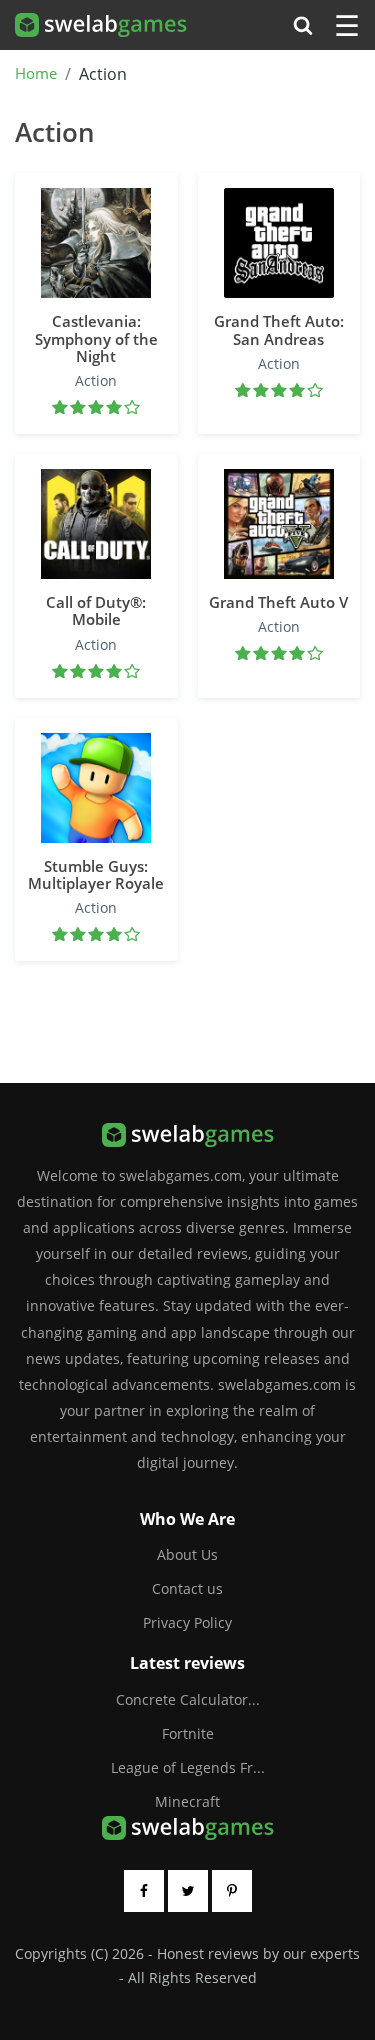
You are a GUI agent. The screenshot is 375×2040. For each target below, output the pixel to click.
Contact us (187, 1588)
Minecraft (187, 1801)
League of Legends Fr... (188, 1767)
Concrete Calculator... (188, 1699)
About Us (187, 1554)
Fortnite (188, 1733)
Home (36, 74)
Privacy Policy (187, 1622)
